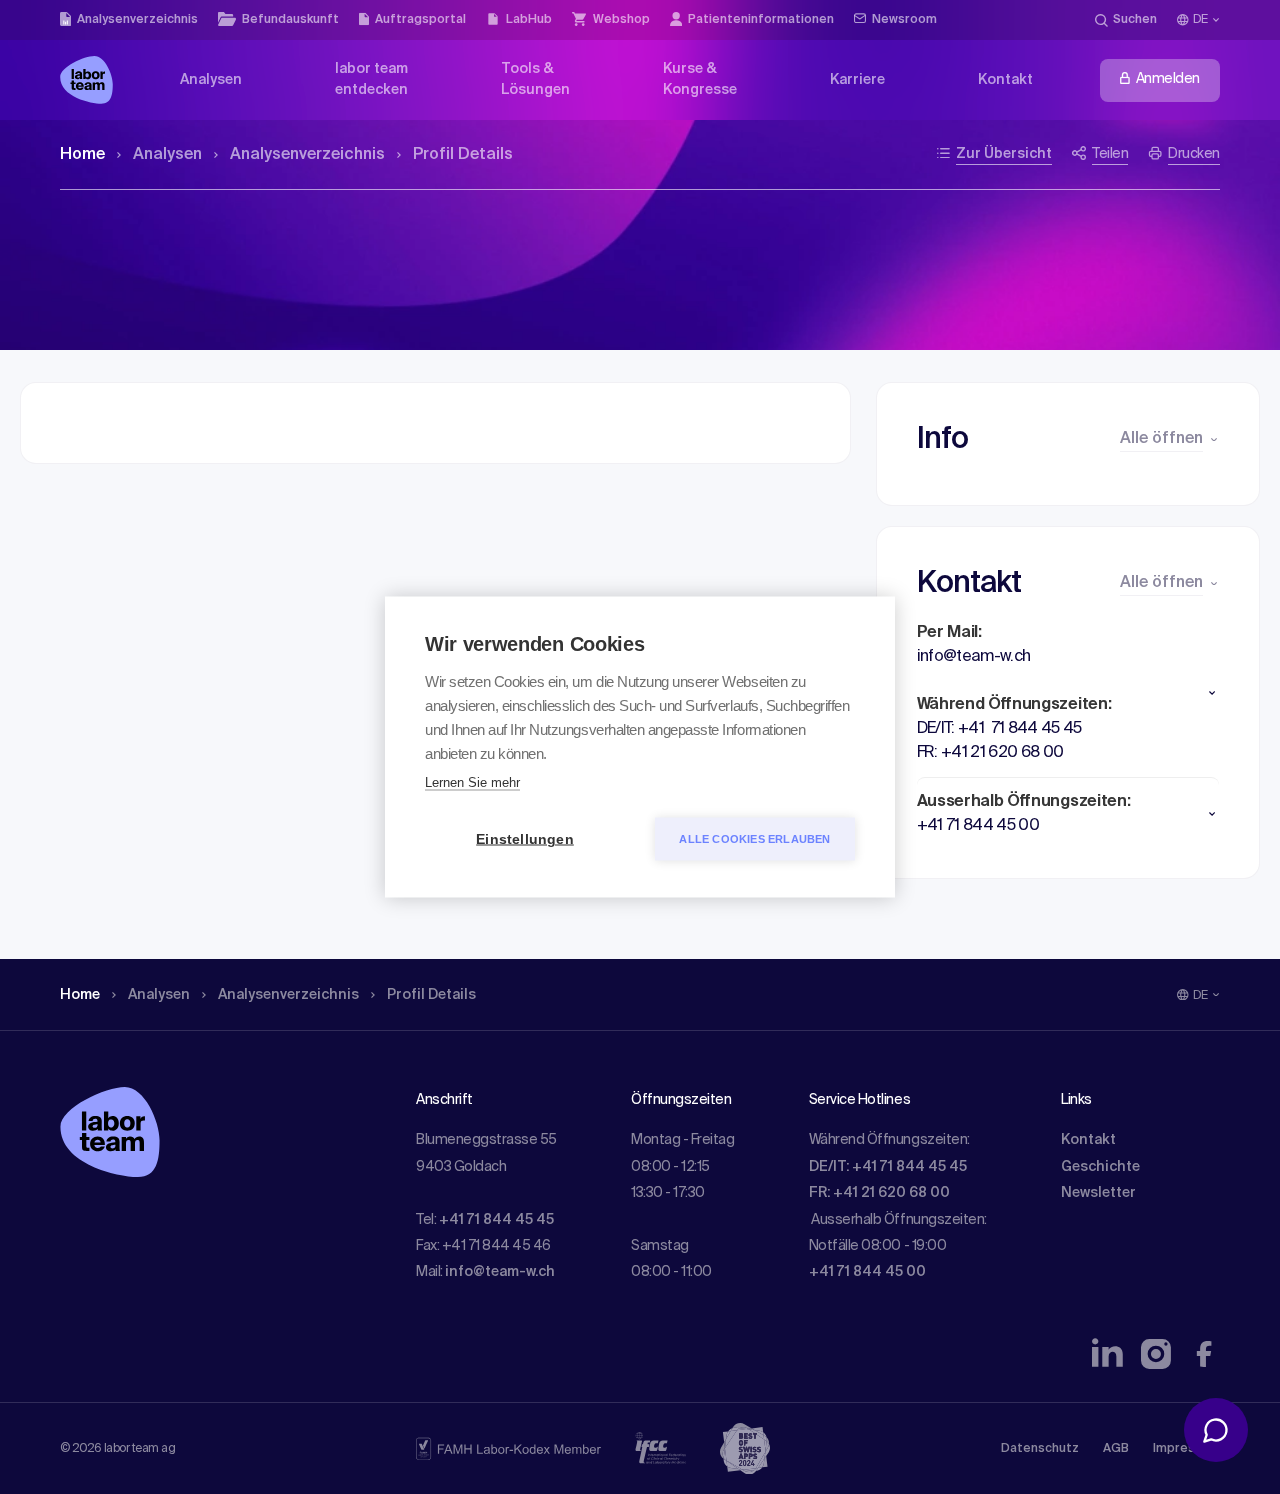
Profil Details (463, 155)
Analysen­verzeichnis (307, 155)
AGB (1116, 1449)
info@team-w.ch (500, 1272)
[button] (1068, 693)
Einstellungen (525, 839)
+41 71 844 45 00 (867, 1272)
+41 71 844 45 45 (496, 1220)
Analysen (167, 155)
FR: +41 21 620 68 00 (879, 1193)
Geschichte (1100, 1167)
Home (82, 155)
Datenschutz (1040, 1449)
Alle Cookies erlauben (754, 839)
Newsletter (1098, 1193)
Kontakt (1088, 1140)
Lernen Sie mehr (472, 782)
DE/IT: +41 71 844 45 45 (888, 1167)
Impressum (1186, 1449)
